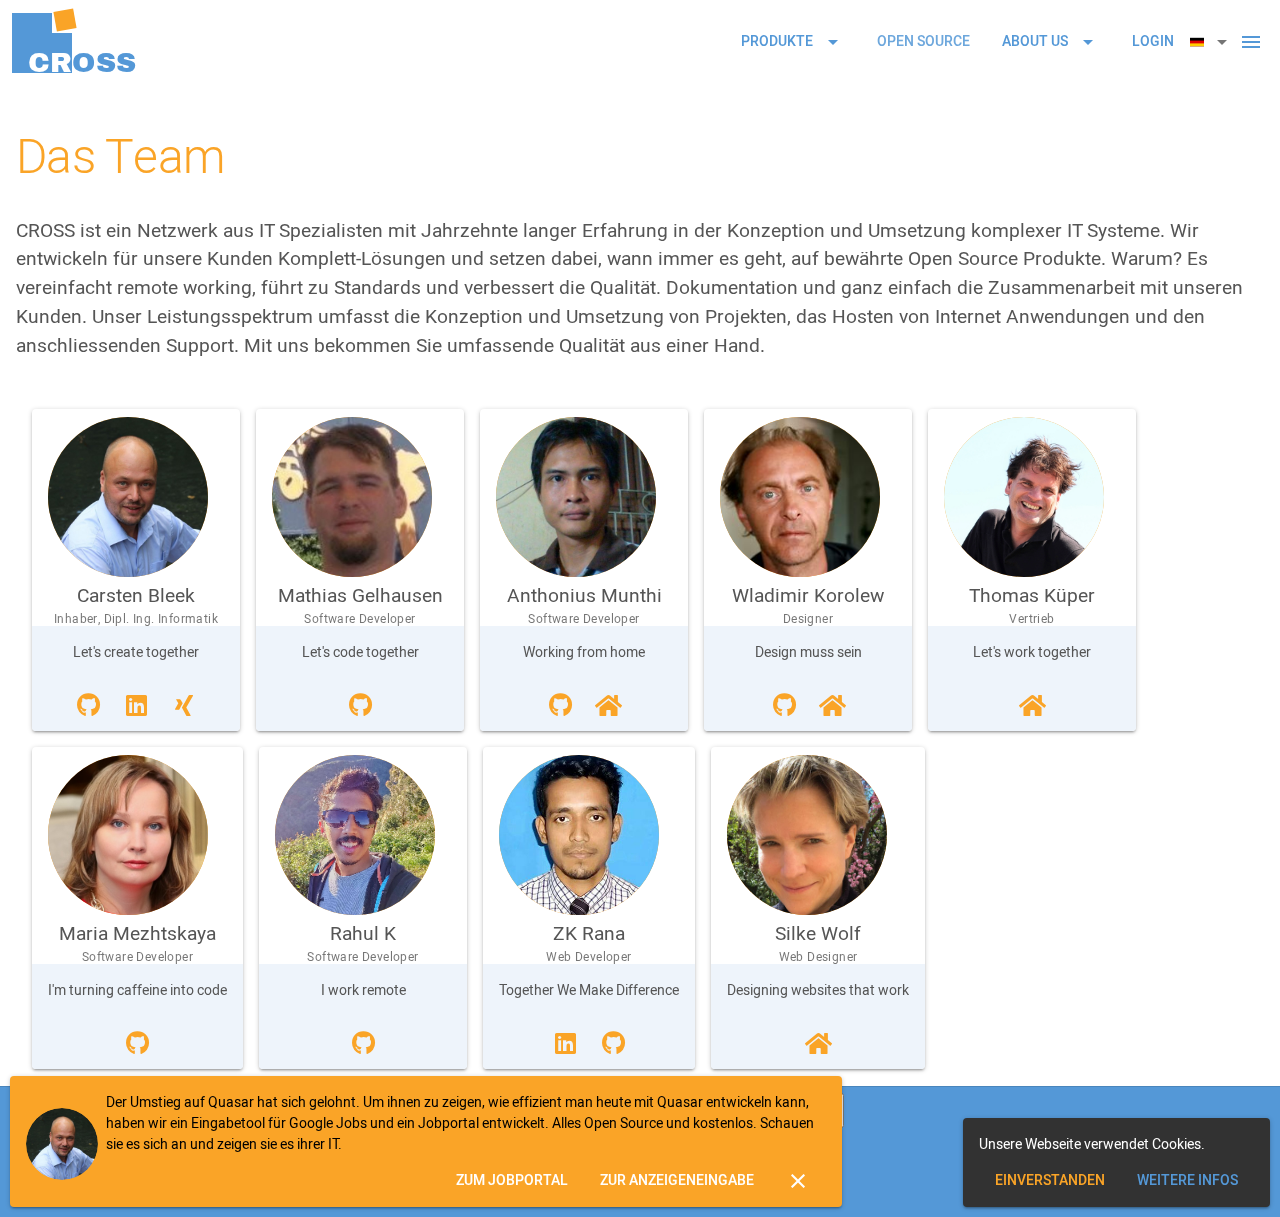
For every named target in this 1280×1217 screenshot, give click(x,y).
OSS (82, 62)
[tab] (923, 42)
